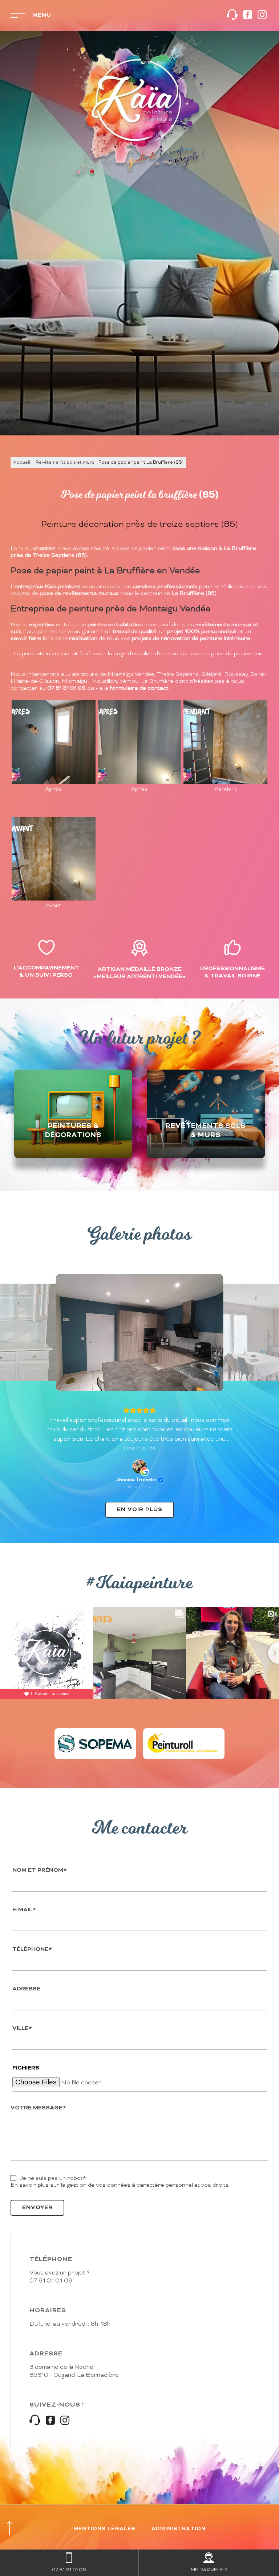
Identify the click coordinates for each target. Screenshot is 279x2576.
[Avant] (54, 859)
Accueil (22, 463)
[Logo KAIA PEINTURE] (139, 111)
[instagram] (262, 16)
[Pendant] (225, 742)
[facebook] (248, 16)
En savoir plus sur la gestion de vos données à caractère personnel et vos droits (120, 2185)
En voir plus (140, 1510)
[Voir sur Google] (139, 1467)
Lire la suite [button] (140, 1449)
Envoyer (37, 2208)
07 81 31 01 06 (51, 2281)
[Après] (54, 742)
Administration (179, 2529)
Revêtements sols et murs (65, 463)
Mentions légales (104, 2529)
